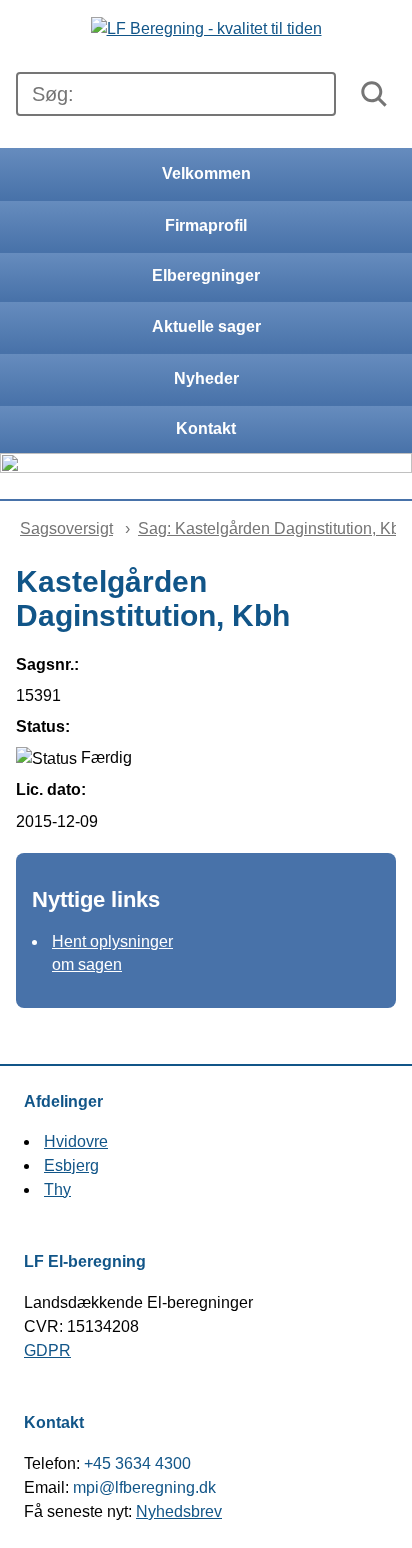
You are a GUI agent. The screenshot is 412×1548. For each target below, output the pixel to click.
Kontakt (206, 428)
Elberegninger (206, 275)
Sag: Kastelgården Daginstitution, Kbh (273, 528)
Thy (57, 1189)
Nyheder (206, 378)
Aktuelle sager (206, 326)
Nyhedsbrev (179, 1511)
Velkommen (206, 173)
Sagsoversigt (66, 528)
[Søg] (374, 94)
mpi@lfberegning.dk (144, 1487)
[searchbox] (176, 94)
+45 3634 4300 (137, 1463)
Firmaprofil (206, 225)
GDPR (47, 1350)
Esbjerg (71, 1165)
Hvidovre (76, 1141)
